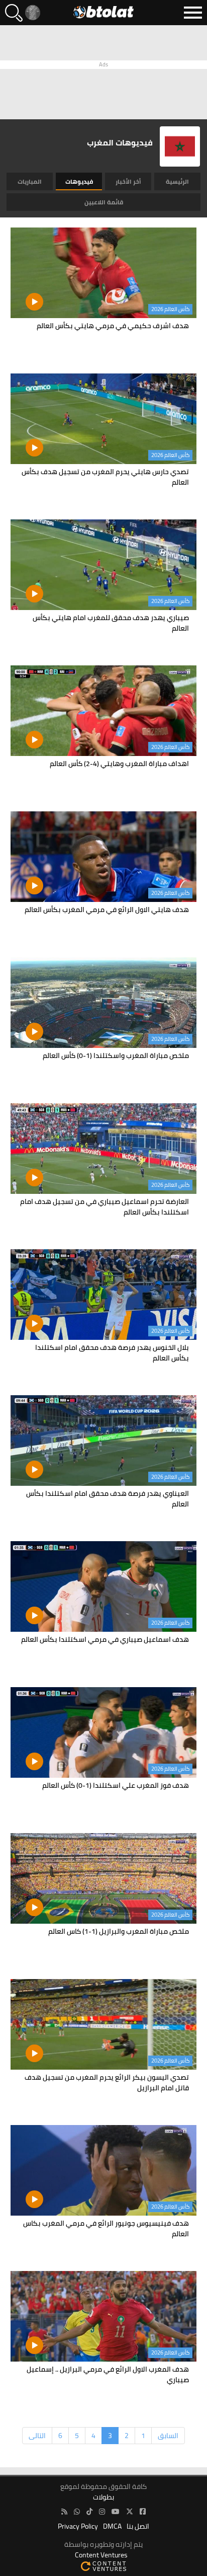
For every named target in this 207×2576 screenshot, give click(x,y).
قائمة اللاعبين (104, 202)
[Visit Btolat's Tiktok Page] (89, 2512)
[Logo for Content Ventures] (103, 2566)
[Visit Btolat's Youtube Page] (116, 2512)
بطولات (103, 2497)
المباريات (30, 181)
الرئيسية (177, 181)
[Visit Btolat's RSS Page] (64, 2512)
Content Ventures (101, 2555)
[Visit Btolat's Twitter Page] (130, 2512)
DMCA (112, 2526)
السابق (168, 2436)
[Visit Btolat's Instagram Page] (102, 2512)
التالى (37, 2436)
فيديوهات (79, 181)
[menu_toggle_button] (193, 13)
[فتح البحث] (14, 13)
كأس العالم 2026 (170, 309)
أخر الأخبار (128, 181)
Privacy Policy (78, 2526)
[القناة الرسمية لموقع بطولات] (77, 2512)
